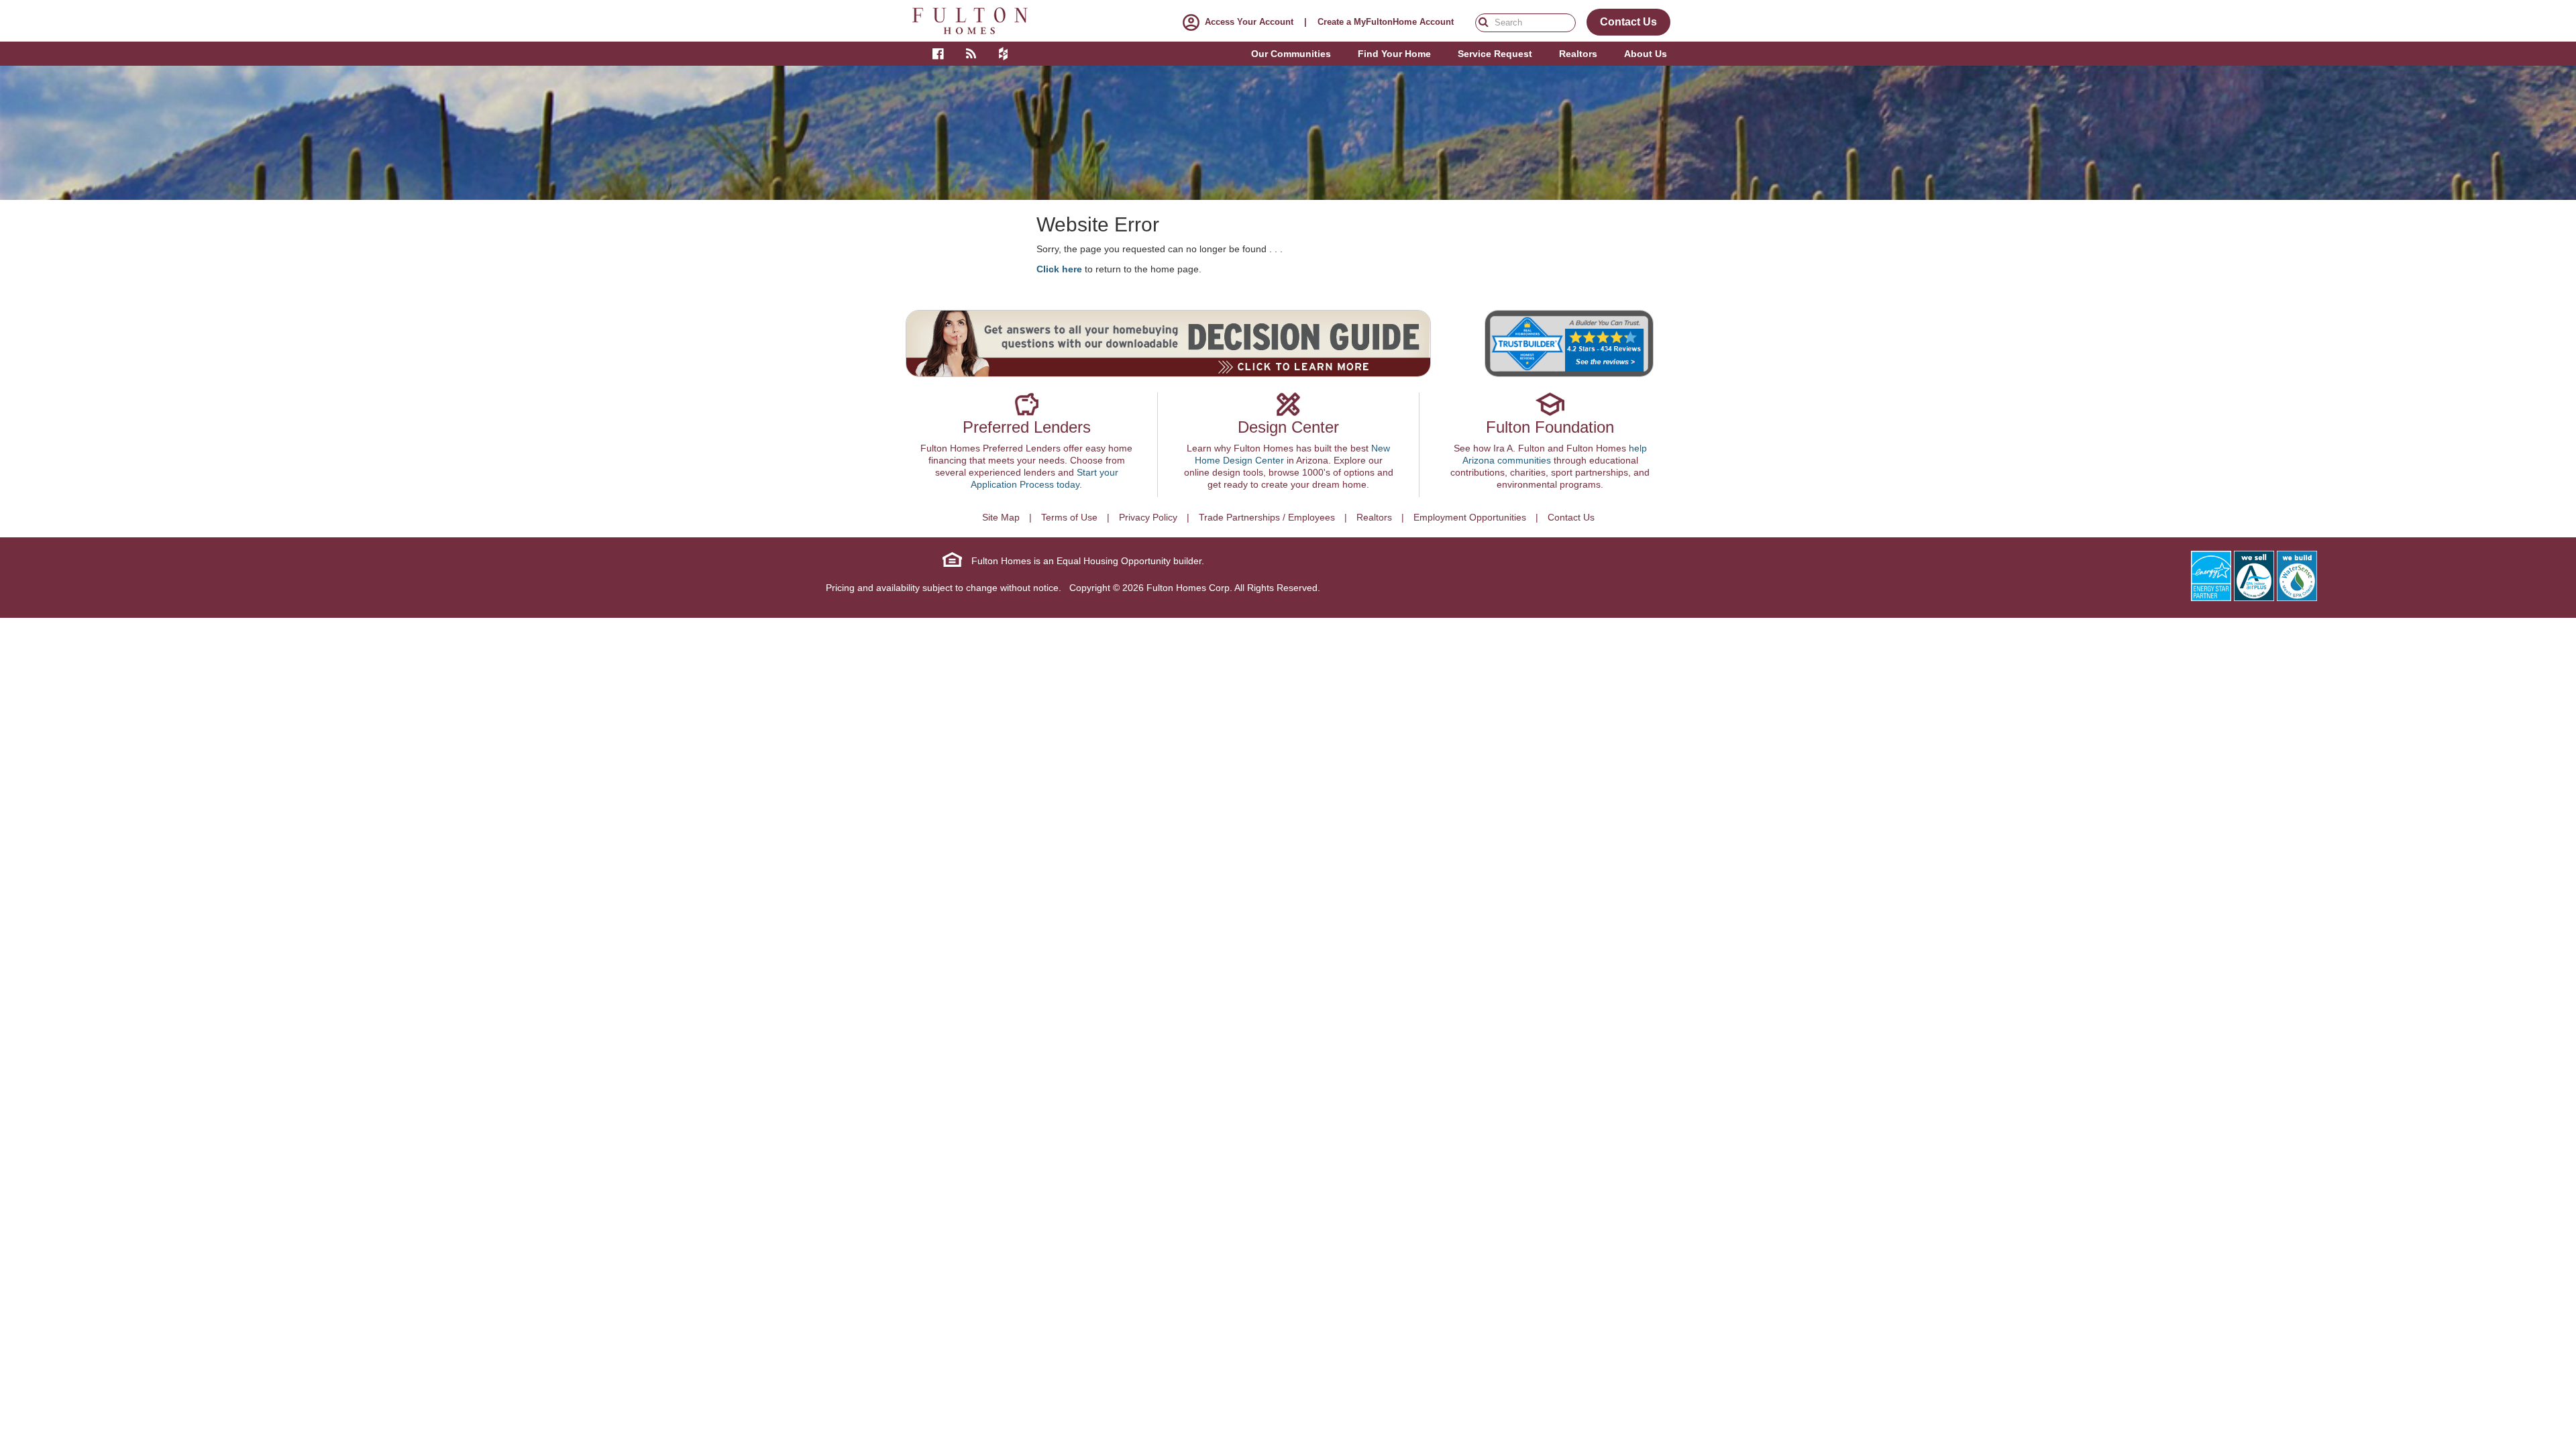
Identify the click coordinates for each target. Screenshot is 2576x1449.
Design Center (1288, 427)
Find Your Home (1394, 54)
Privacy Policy (1148, 517)
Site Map (1001, 517)
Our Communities (1291, 54)
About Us (1646, 54)
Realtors (1374, 517)
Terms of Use (1069, 517)
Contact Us (1571, 517)
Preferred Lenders (1027, 427)
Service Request (1495, 54)
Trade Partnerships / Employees (1267, 517)
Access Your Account (1249, 22)
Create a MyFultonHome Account (1386, 22)
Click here (1059, 269)
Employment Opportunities (1470, 517)
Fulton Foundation (1550, 427)
